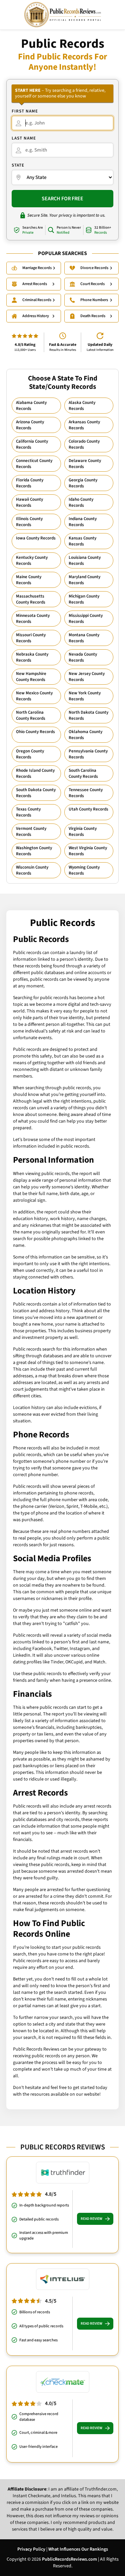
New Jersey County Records (87, 677)
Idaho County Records (81, 502)
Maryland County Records (84, 580)
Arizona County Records (30, 425)
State (18, 165)
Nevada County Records (83, 657)
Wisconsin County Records (32, 870)
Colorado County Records (84, 444)
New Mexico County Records (34, 696)
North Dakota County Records (88, 715)
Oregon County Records (30, 754)
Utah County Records (88, 809)
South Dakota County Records (36, 793)
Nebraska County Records (32, 657)
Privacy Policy (31, 2549)
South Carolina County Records (83, 773)
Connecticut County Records (34, 464)
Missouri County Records (31, 638)
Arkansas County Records (84, 425)
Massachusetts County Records (31, 599)
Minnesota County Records (33, 619)
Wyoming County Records (84, 870)
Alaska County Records (82, 406)
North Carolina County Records (31, 715)
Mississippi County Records (86, 619)
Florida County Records (30, 483)
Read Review (91, 2219)
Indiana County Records (83, 522)
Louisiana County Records (85, 560)
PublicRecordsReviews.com (69, 2559)
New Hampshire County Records (31, 677)
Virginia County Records (83, 832)
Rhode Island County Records (35, 773)
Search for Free (62, 199)
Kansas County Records (82, 541)
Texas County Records (28, 812)
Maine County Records (29, 580)
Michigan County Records (84, 599)
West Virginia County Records (88, 851)
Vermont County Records (31, 832)
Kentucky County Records (32, 560)
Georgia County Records (83, 483)
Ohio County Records (35, 732)
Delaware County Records (85, 464)
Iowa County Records (36, 538)
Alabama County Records (31, 406)
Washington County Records (34, 851)
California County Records (32, 444)
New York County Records (85, 696)
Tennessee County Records (86, 793)
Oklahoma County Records (85, 735)
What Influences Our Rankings (78, 2549)
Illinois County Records (29, 522)
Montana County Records (84, 638)
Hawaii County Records (29, 502)
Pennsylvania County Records (88, 754)
